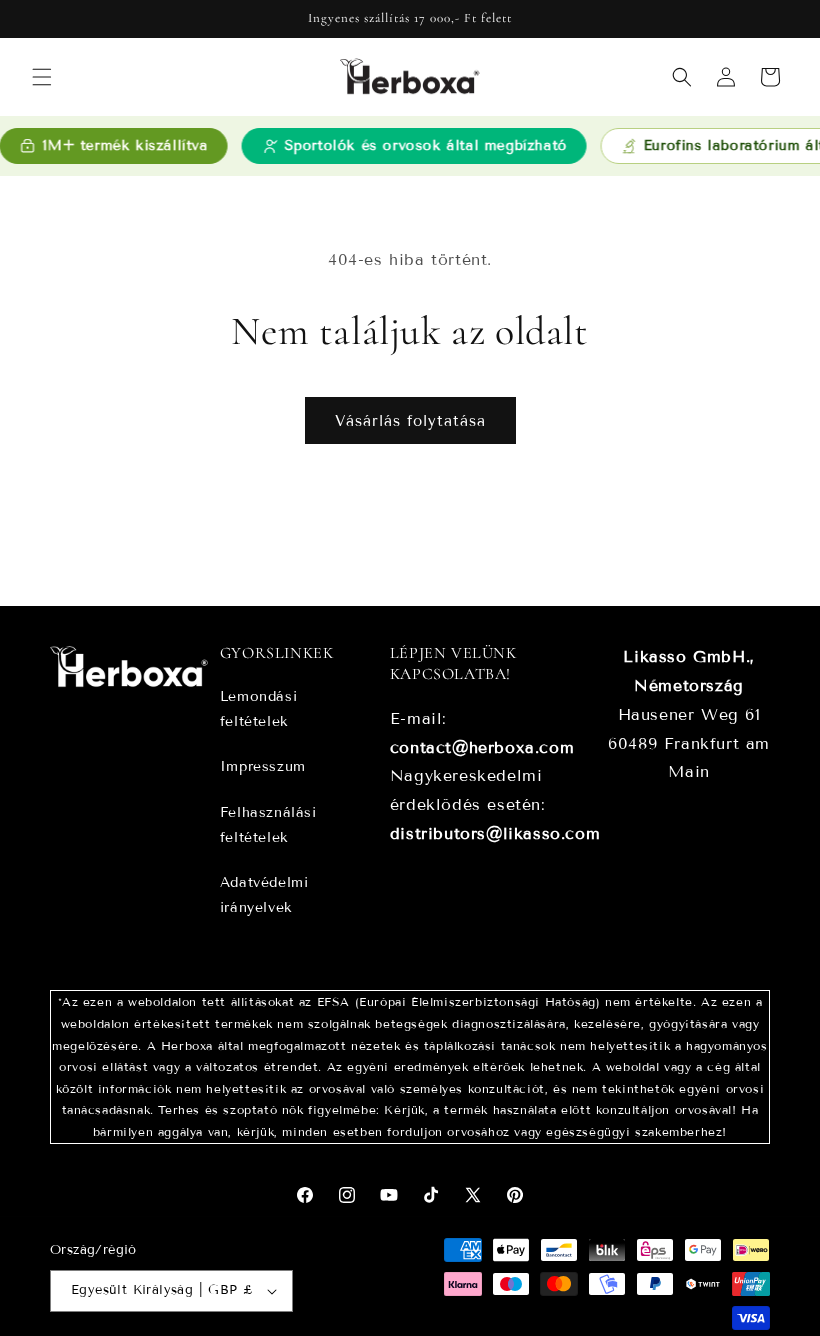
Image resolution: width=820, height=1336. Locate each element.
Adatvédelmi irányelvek (264, 895)
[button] (42, 77)
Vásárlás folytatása (410, 421)
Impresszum (263, 766)
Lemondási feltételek (258, 709)
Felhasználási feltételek (268, 825)
